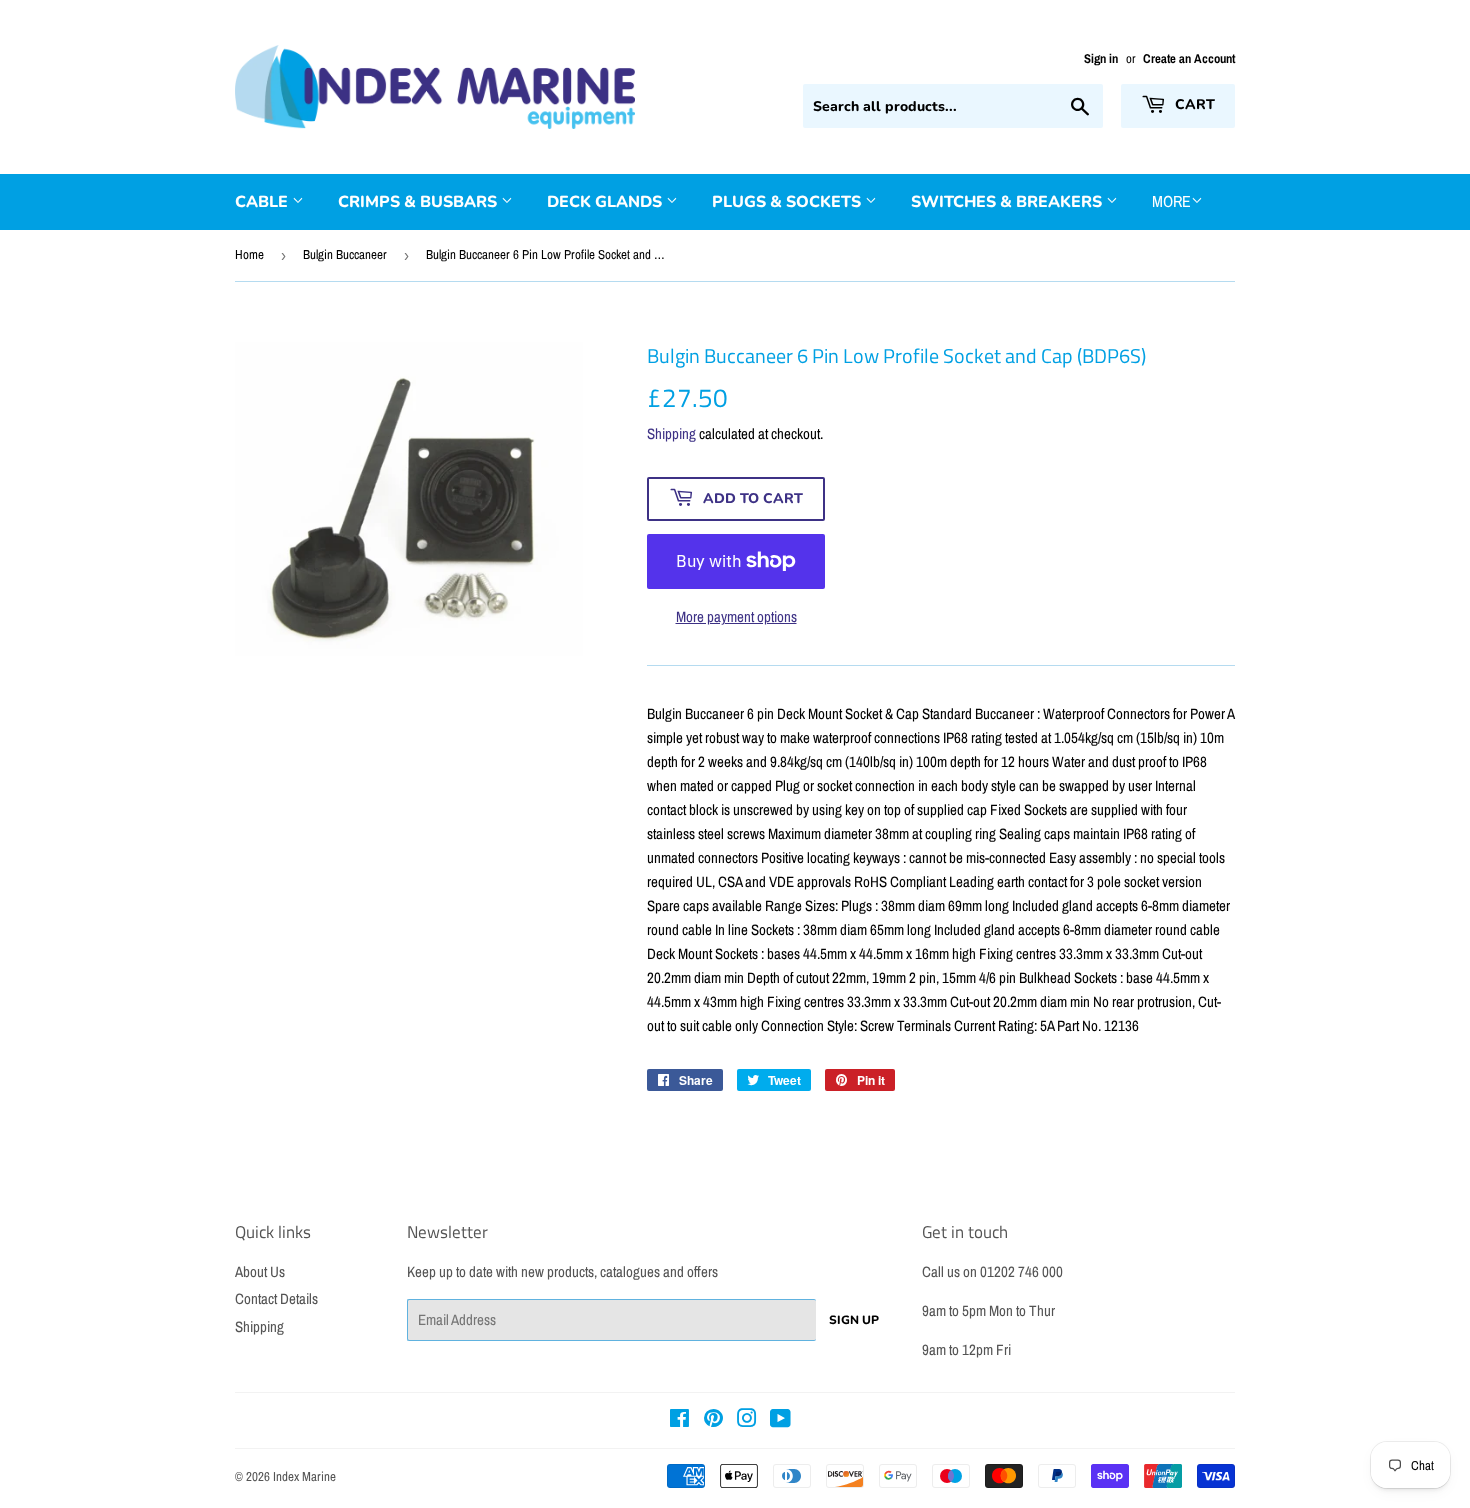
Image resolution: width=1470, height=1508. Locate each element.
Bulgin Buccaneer (345, 254)
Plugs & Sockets (788, 202)
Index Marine (304, 1476)
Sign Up (854, 1320)
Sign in (1101, 58)
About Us (260, 1271)
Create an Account (1189, 58)
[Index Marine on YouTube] (780, 1420)
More (1171, 201)
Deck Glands (606, 202)
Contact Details (276, 1298)
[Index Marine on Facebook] (679, 1420)
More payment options (736, 616)
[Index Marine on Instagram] (747, 1420)
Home (249, 254)
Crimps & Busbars (419, 202)
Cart (1193, 104)
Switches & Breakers (1008, 202)
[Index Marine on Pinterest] (713, 1420)
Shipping (671, 433)
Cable (263, 202)
